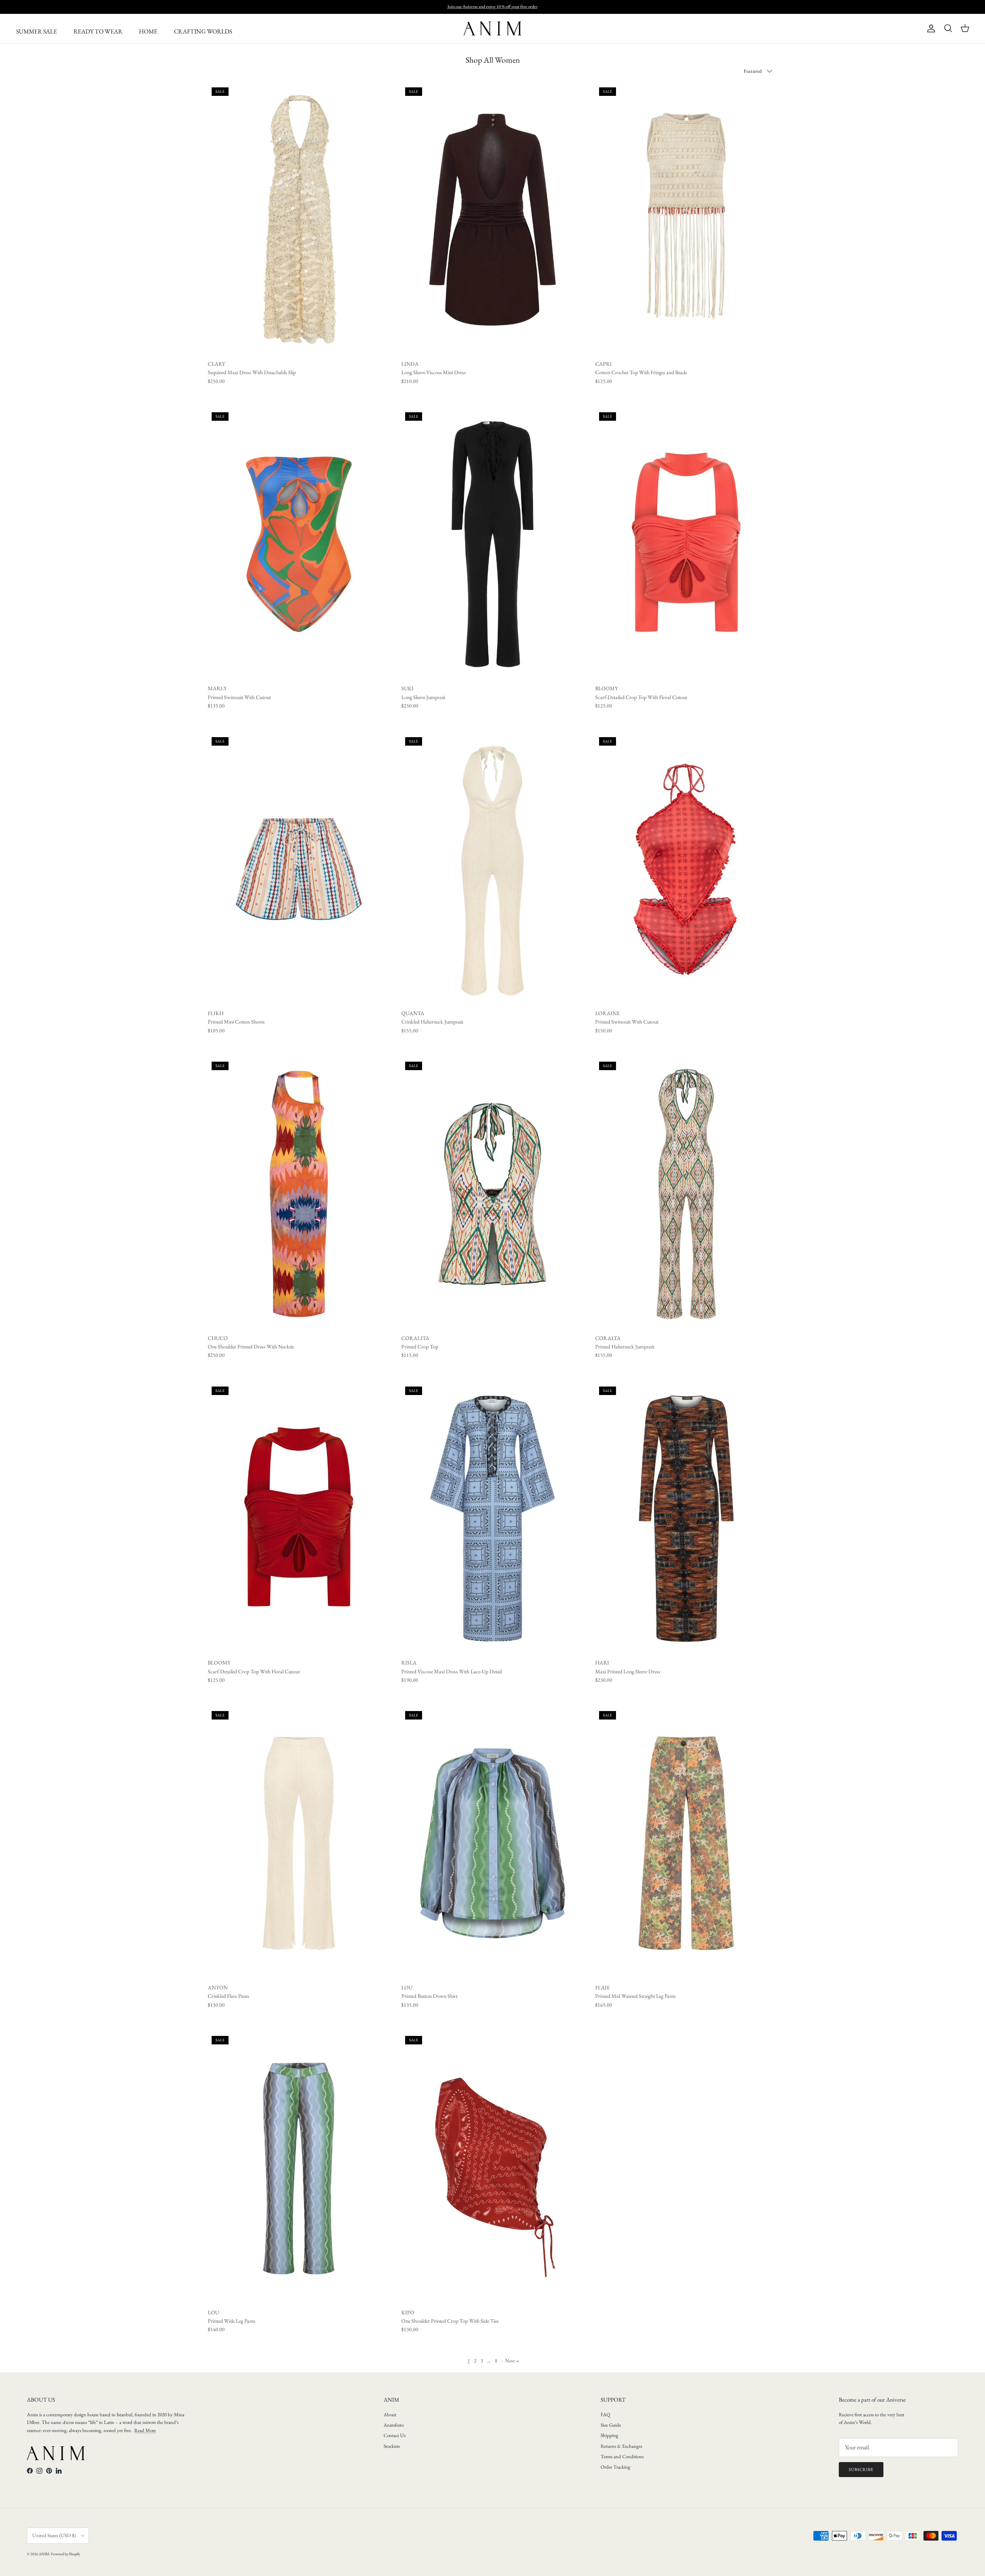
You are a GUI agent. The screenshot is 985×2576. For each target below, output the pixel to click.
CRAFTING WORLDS (203, 31)
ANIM (44, 2554)
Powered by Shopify (65, 2554)
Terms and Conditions (622, 2456)
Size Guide (611, 2425)
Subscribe (861, 2469)
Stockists (392, 2446)
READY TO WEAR (98, 31)
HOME (148, 31)
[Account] (930, 28)
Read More (145, 2430)
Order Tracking (615, 2467)
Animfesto (394, 2425)
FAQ (605, 2415)
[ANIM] (492, 28)
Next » (512, 2361)
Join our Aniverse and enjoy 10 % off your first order (492, 7)
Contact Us (395, 2435)
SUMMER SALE (37, 31)
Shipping (609, 2435)
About (390, 2415)
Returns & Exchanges (621, 2446)
